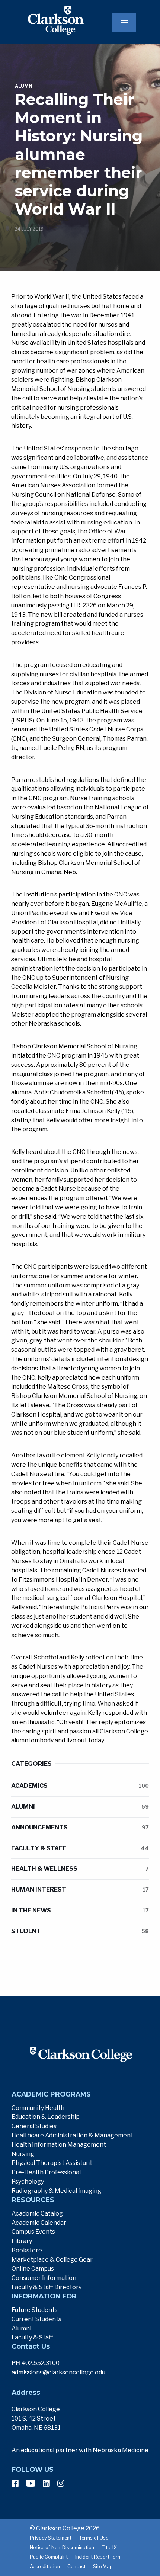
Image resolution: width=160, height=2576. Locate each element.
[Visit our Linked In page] (46, 2483)
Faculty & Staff (80, 1848)
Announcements (80, 1827)
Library (22, 2241)
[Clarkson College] (45, 20)
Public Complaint (49, 2557)
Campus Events (33, 2232)
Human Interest (80, 1890)
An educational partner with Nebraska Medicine (80, 2450)
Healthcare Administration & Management (72, 2135)
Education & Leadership (46, 2117)
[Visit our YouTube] (31, 2483)
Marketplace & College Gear (52, 2260)
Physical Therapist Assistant (52, 2163)
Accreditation (45, 2567)
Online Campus (33, 2269)
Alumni (80, 1807)
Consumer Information (44, 2278)
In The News (80, 1910)
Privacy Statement (51, 2538)
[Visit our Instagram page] (61, 2483)
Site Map (103, 2567)
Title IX (109, 2548)
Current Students (36, 2319)
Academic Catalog (37, 2214)
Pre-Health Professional (46, 2172)
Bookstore (27, 2250)
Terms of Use (94, 2538)
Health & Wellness (80, 1869)
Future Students (35, 2310)
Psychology (28, 2182)
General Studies (34, 2126)
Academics (80, 1786)
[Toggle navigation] (124, 23)
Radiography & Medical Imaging (56, 2191)
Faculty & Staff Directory (47, 2287)
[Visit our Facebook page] (15, 2483)
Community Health (38, 2108)
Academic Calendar (39, 2223)
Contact (76, 2567)
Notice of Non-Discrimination (62, 2548)
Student (80, 1931)
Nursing (23, 2154)
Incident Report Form (98, 2557)
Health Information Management (59, 2145)
